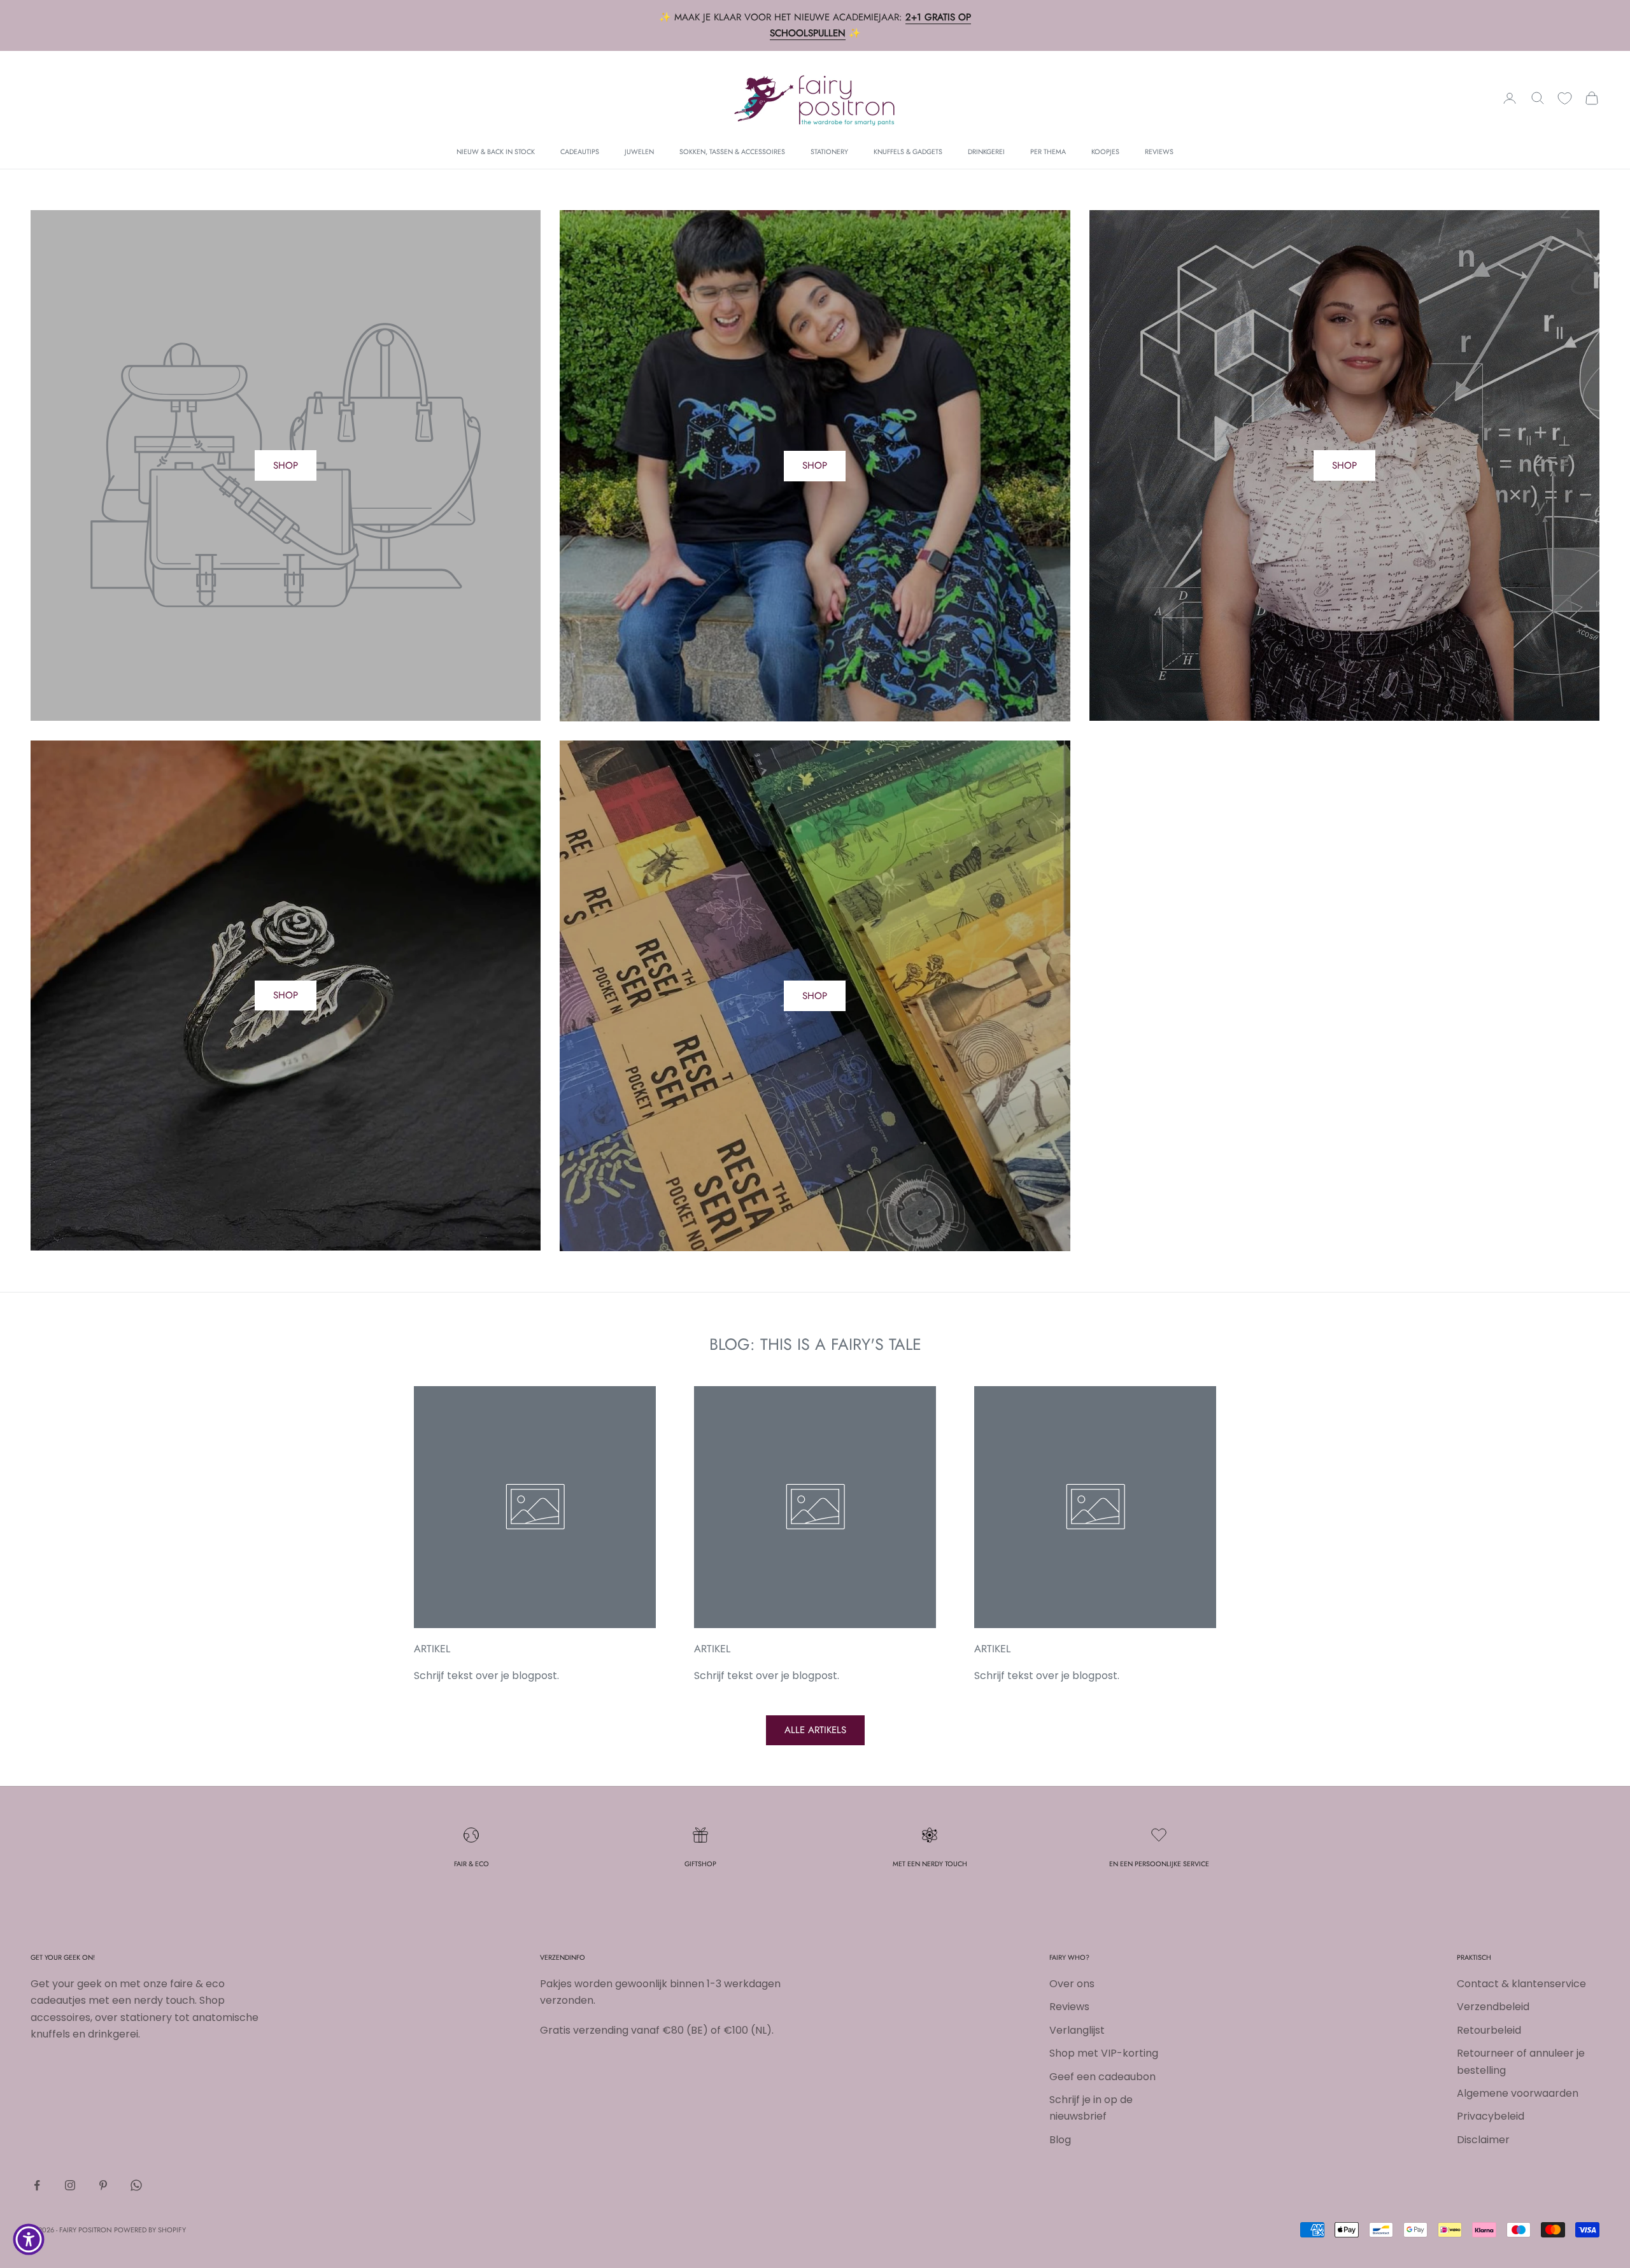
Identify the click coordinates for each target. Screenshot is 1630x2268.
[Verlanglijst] (1565, 98)
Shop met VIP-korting (1104, 2053)
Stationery (829, 152)
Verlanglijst (1077, 2030)
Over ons (1072, 1984)
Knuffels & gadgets (908, 152)
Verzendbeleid (1493, 2007)
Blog (1060, 2140)
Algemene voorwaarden (1518, 2093)
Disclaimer (1483, 2140)
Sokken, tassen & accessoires (732, 152)
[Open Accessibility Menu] (29, 2239)
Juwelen (639, 152)
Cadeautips (580, 152)
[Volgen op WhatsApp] (136, 2185)
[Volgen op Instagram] (70, 2185)
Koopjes (1105, 152)
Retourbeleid (1489, 2030)
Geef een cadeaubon (1102, 2077)
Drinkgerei (986, 152)
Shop (815, 465)
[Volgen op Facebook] (37, 2185)
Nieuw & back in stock (496, 152)
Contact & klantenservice (1521, 1984)
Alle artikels (815, 1730)
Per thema (1048, 152)
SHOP (286, 465)
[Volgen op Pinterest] (103, 2185)
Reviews (1159, 152)
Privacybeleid (1491, 2116)
